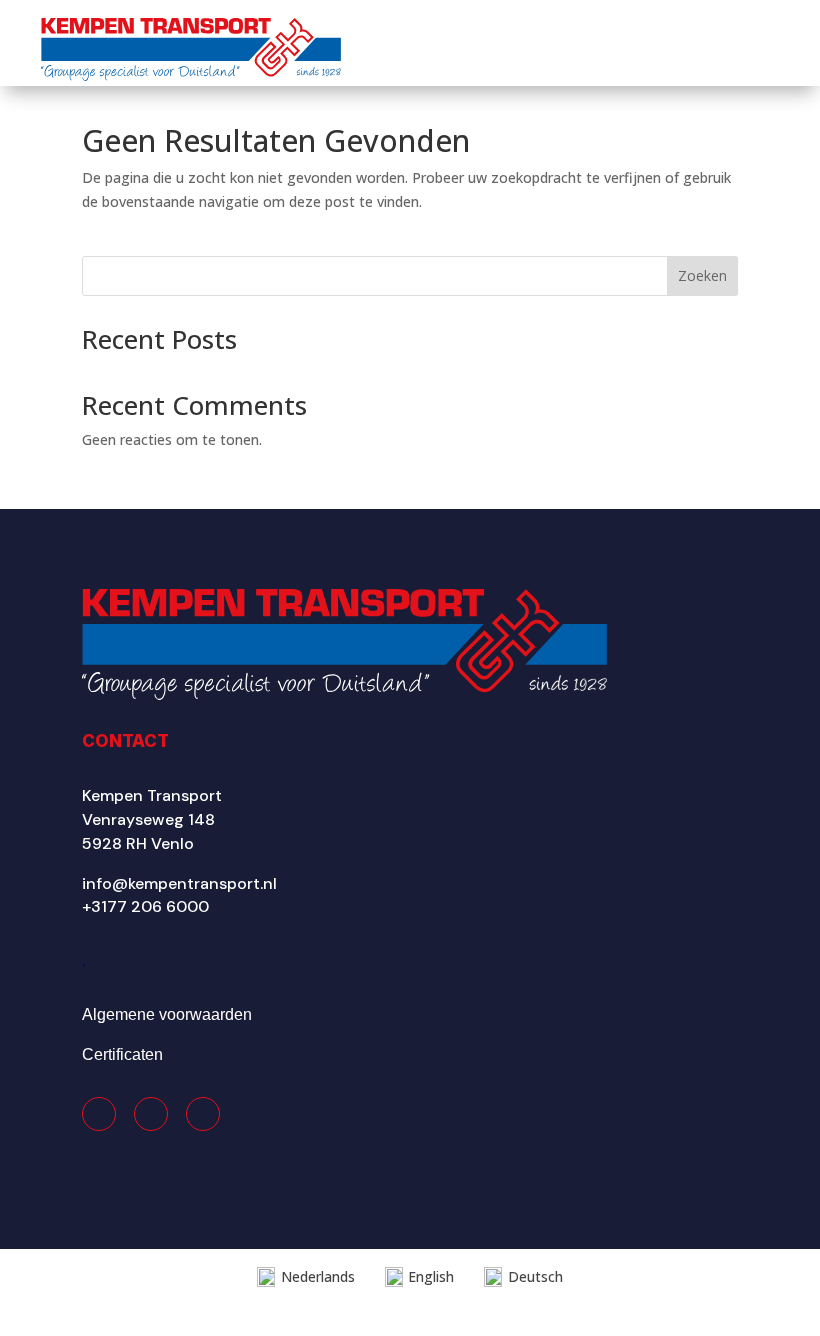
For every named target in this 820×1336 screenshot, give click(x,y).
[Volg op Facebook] (99, 1114)
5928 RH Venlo (138, 843)
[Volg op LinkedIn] (203, 1114)
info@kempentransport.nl (179, 883)
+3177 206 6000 (145, 906)
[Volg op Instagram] (151, 1114)
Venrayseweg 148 (148, 819)
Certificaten (122, 1054)
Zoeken (702, 275)
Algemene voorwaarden (167, 1014)
